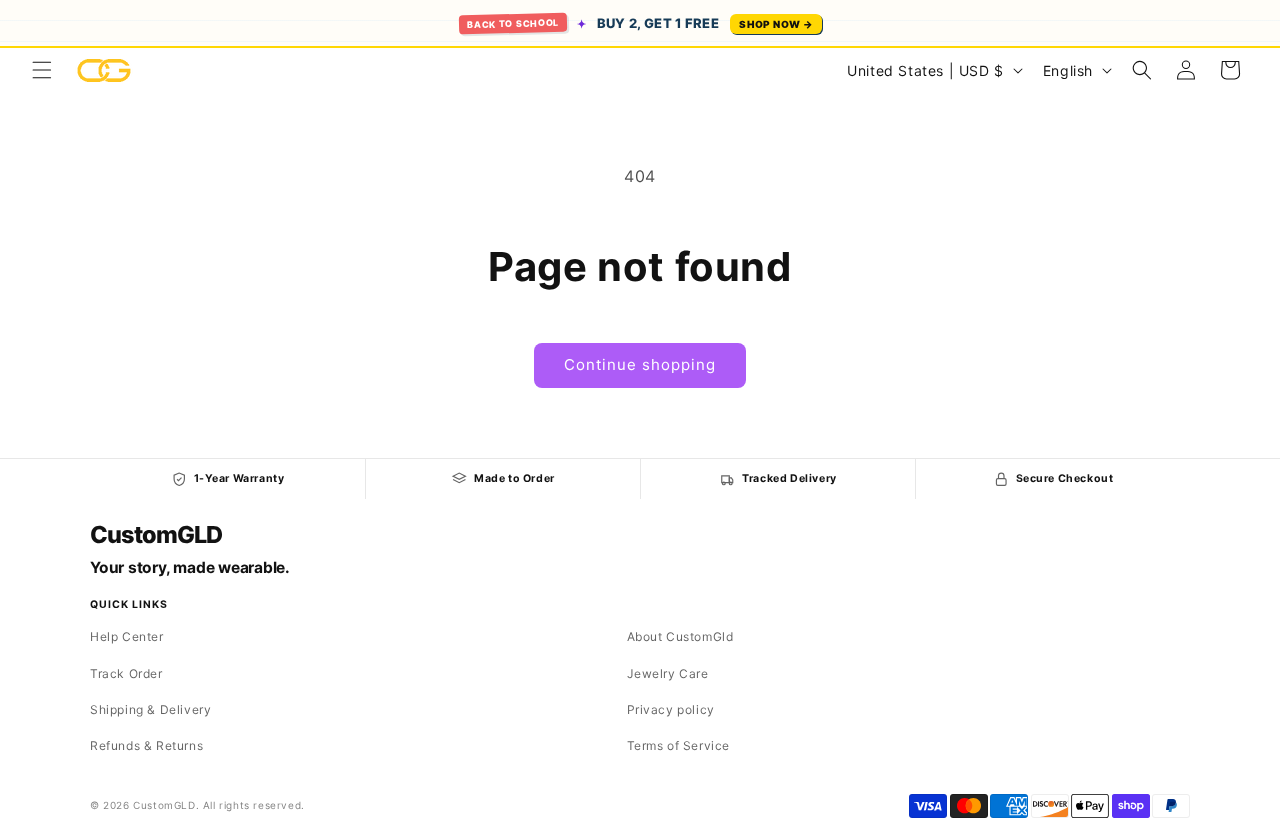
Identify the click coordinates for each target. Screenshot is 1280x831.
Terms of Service (679, 745)
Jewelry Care (668, 673)
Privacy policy (671, 709)
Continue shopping (640, 364)
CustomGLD (155, 535)
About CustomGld (680, 636)
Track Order (126, 673)
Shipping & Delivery (150, 709)
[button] (42, 70)
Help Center (127, 636)
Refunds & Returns (146, 745)
